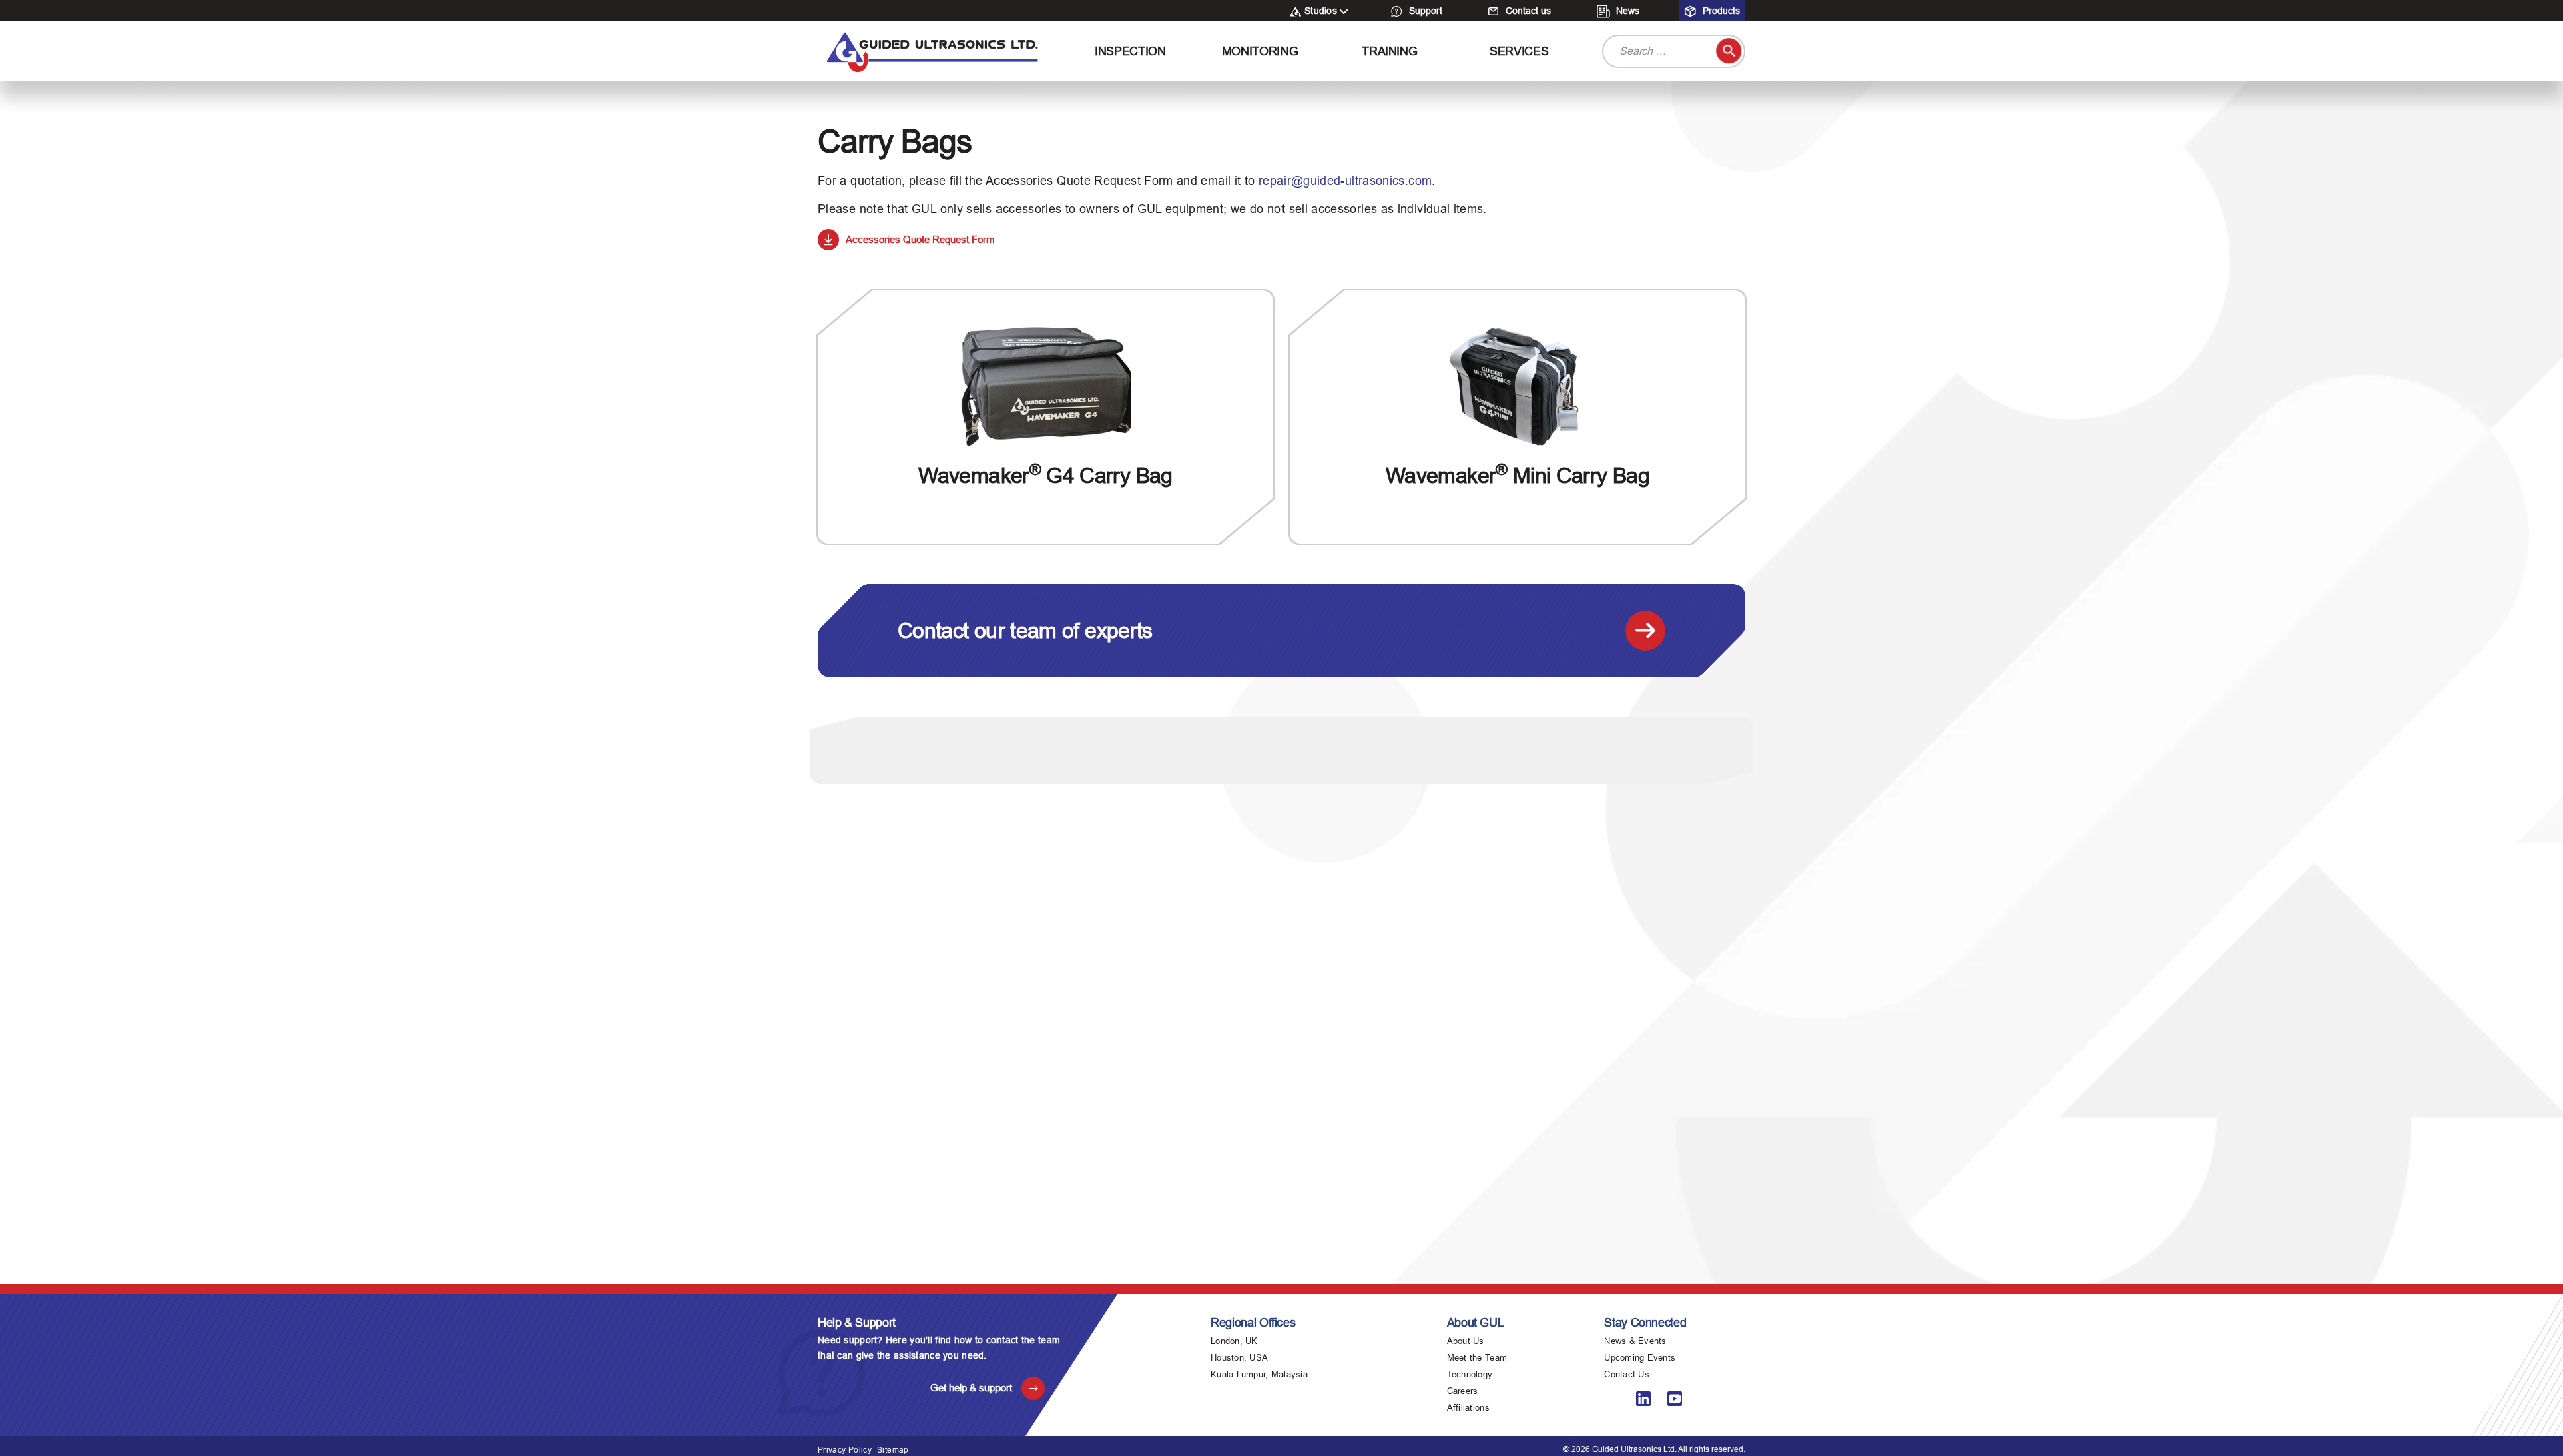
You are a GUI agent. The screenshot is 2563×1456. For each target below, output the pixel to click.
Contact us (1527, 11)
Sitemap (893, 1450)
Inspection (1130, 51)
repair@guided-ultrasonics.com (1345, 181)
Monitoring (1260, 51)
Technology (1470, 1374)
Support (1424, 11)
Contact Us (1627, 1374)
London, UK (1234, 1341)
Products (1720, 11)
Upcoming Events (1640, 1358)
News (1626, 11)
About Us (1466, 1341)
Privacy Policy (845, 1450)
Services (1519, 51)
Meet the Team (1477, 1358)
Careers (1463, 1391)
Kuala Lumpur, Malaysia (1259, 1374)
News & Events (1635, 1341)
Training (1389, 51)
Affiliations (1468, 1408)
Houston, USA (1239, 1358)
